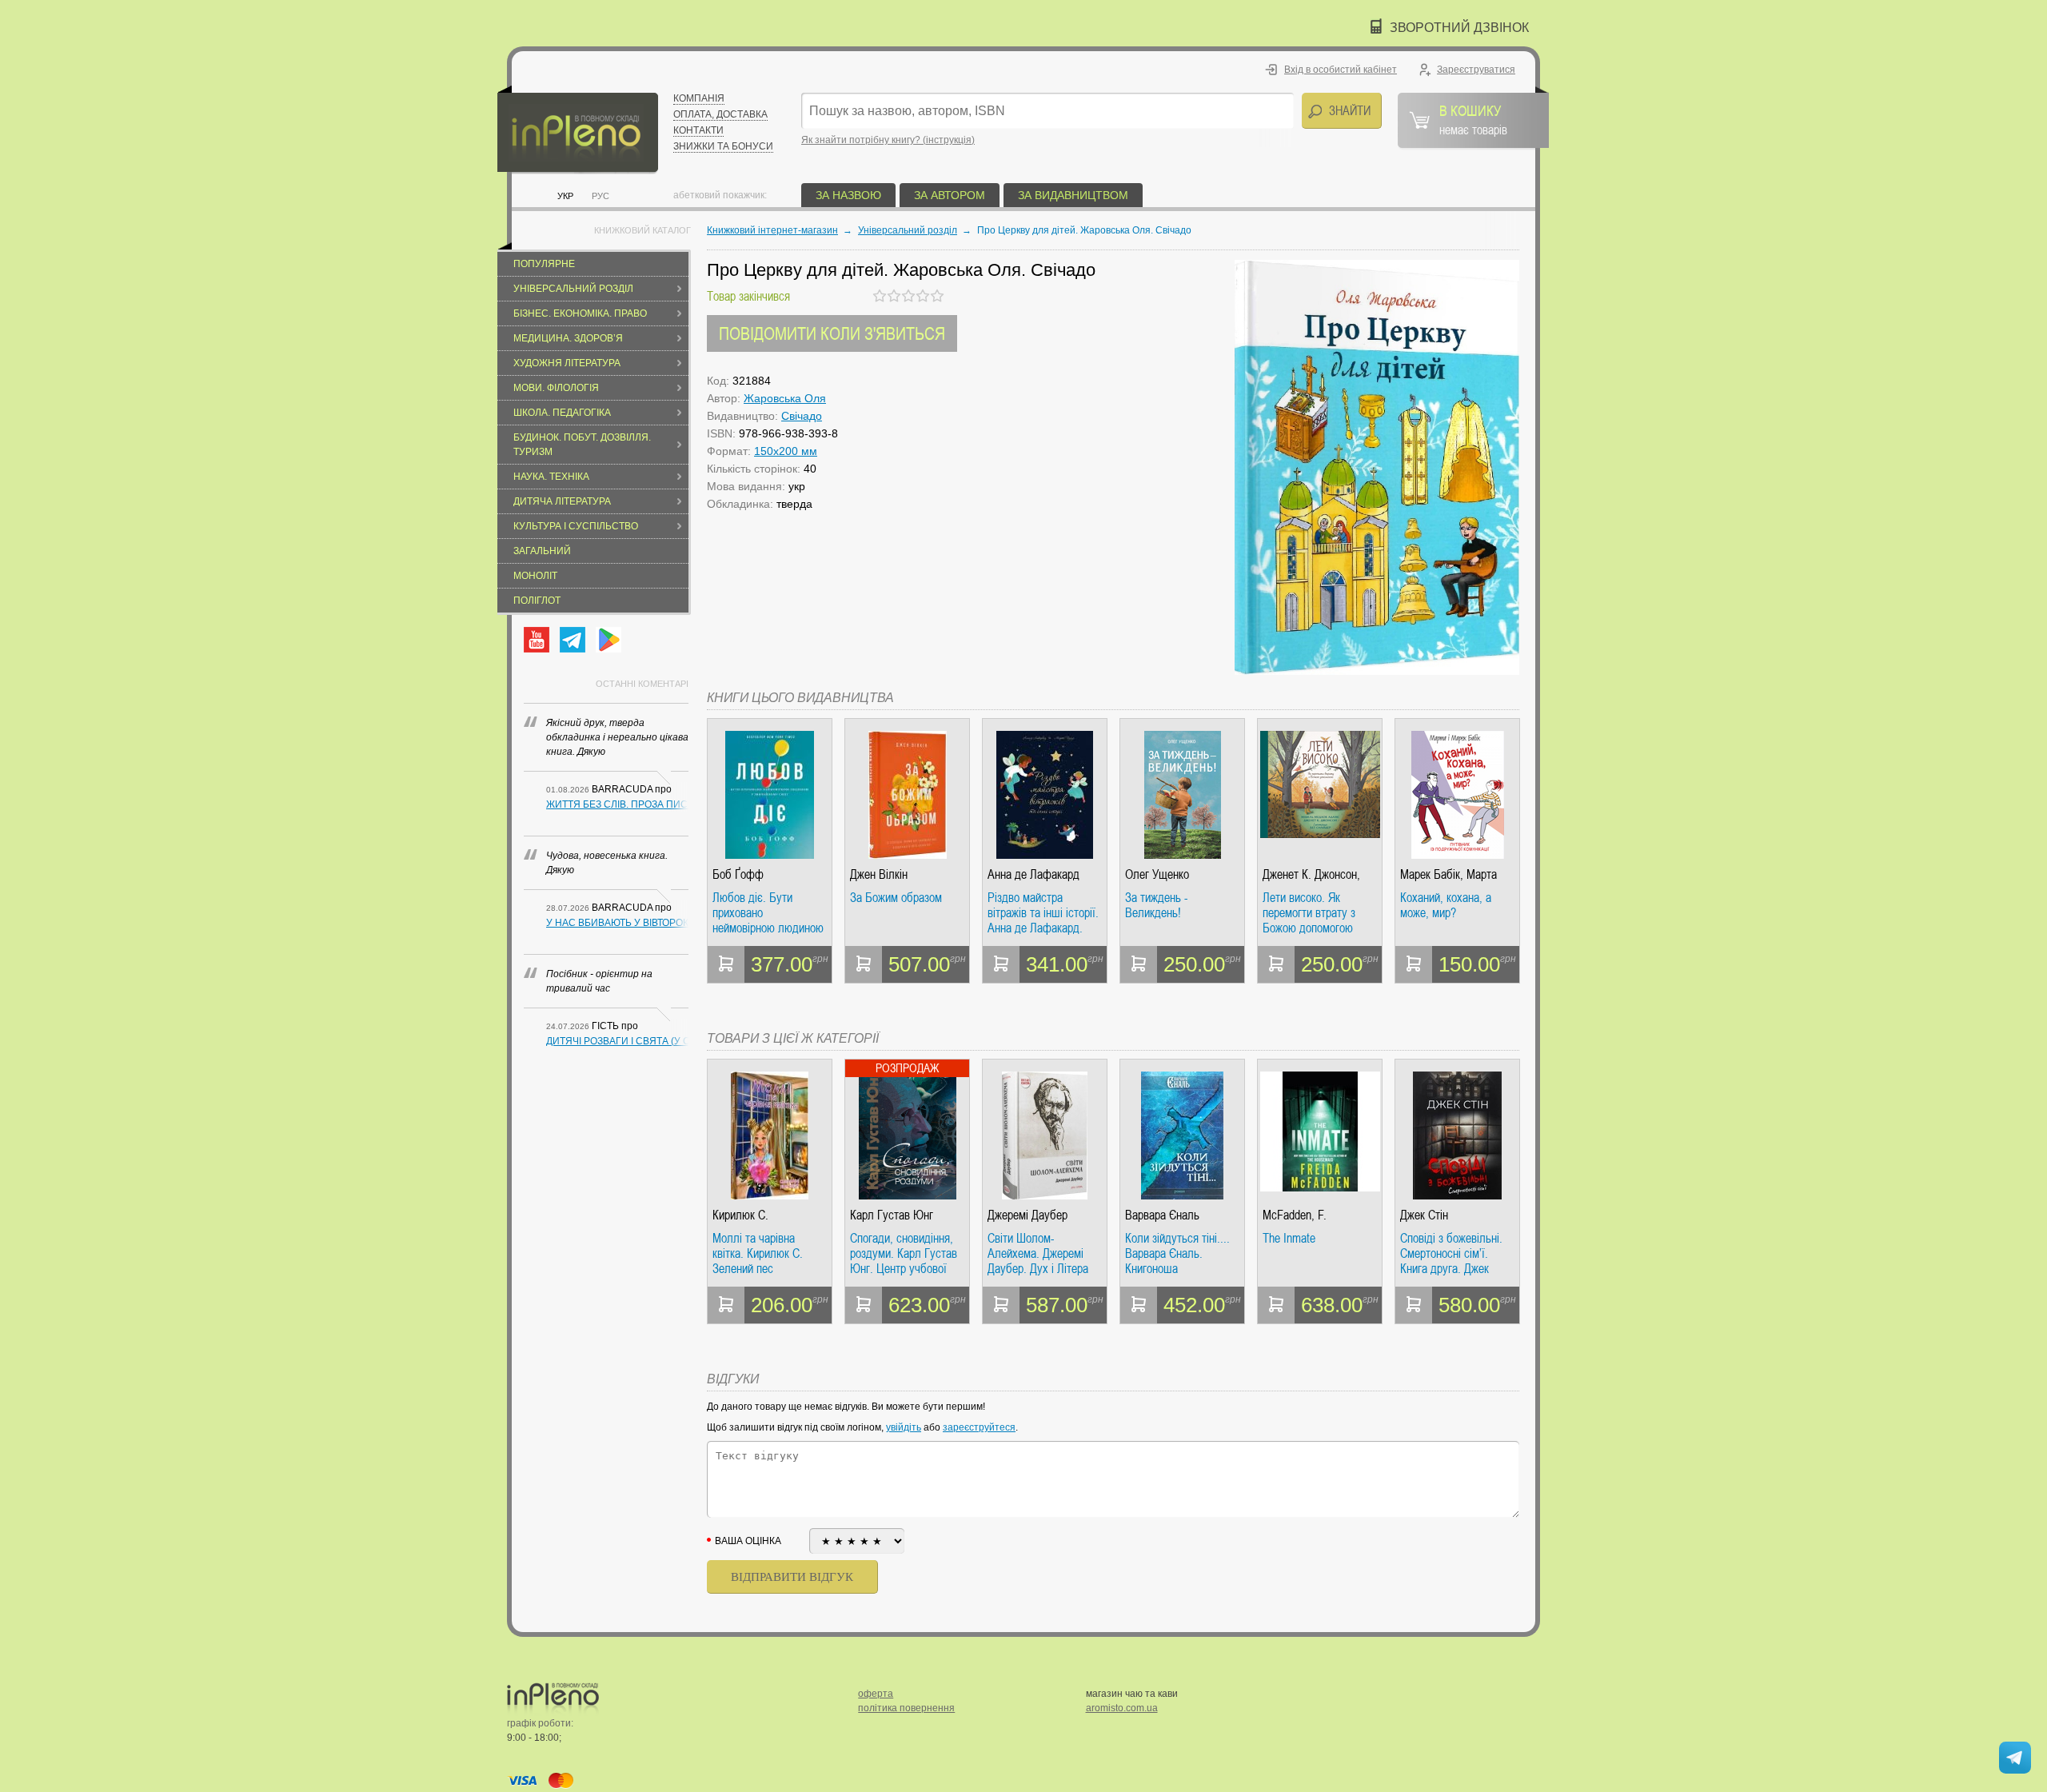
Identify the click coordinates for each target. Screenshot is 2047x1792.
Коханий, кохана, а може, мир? (1446, 906)
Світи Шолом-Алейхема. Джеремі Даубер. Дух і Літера (1038, 1253)
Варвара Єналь (1162, 1215)
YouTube (537, 640)
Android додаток (609, 640)
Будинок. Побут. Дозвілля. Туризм (582, 445)
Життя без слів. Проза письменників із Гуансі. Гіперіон (617, 804)
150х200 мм (786, 451)
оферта (876, 1694)
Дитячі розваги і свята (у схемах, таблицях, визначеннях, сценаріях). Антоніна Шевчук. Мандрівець (617, 1041)
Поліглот (537, 601)
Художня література (567, 363)
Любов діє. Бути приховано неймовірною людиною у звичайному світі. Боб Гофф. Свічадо (768, 913)
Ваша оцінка (748, 1541)
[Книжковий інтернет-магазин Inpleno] (578, 130)
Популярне (544, 264)
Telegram (573, 640)
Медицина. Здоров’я (568, 338)
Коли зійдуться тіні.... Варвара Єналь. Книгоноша (1177, 1253)
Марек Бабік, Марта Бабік (1448, 874)
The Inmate (1289, 1239)
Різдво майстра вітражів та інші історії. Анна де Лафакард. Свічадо (1043, 913)
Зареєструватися (1476, 70)
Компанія (699, 98)
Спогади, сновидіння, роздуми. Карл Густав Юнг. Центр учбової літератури (904, 1253)
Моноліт (535, 576)
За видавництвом (1073, 195)
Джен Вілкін (879, 874)
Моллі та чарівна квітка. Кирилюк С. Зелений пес (758, 1253)
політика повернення (906, 1708)
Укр (565, 196)
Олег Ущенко (1157, 874)
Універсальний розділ (573, 289)
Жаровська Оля (785, 398)
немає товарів (1473, 119)
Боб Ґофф (738, 874)
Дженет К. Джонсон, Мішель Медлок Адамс (1319, 874)
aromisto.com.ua (1122, 1708)
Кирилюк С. (740, 1215)
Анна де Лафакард (1033, 874)
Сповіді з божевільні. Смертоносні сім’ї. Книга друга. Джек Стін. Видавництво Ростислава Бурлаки (1451, 1253)
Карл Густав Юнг (892, 1215)
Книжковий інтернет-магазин (772, 230)
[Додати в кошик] (726, 964)
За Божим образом (896, 898)
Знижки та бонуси (723, 146)
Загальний (542, 551)
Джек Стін (1424, 1215)
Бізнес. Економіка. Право (580, 313)
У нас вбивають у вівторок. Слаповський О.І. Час (617, 923)
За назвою (848, 195)
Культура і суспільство (576, 526)
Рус (601, 196)
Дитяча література (562, 501)
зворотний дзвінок (1459, 28)
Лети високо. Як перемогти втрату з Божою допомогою (1309, 913)
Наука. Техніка (551, 477)
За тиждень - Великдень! (1156, 906)
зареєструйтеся (979, 1427)
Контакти (698, 130)
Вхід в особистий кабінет (1341, 70)
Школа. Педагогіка (562, 413)
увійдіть (904, 1427)
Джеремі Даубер (1027, 1215)
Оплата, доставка (720, 114)
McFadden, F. (1295, 1215)
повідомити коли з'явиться (832, 333)
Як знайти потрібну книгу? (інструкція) (888, 140)
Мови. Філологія (556, 388)
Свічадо (802, 416)
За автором (950, 195)
